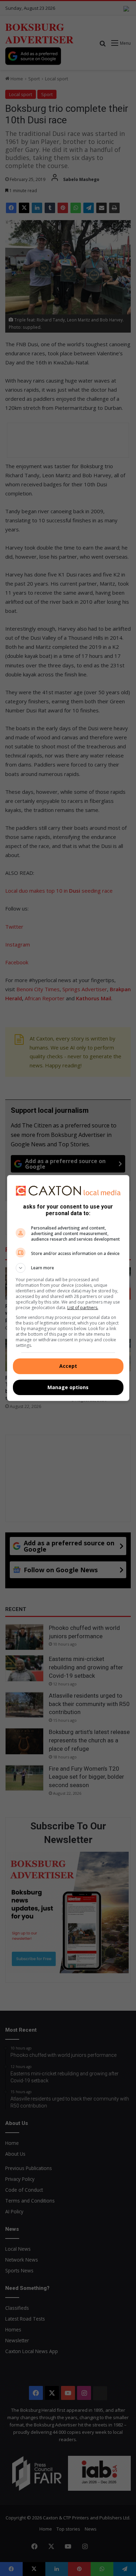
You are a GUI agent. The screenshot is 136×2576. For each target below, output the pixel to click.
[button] (68, 1268)
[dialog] (68, 1288)
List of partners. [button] (83, 1308)
